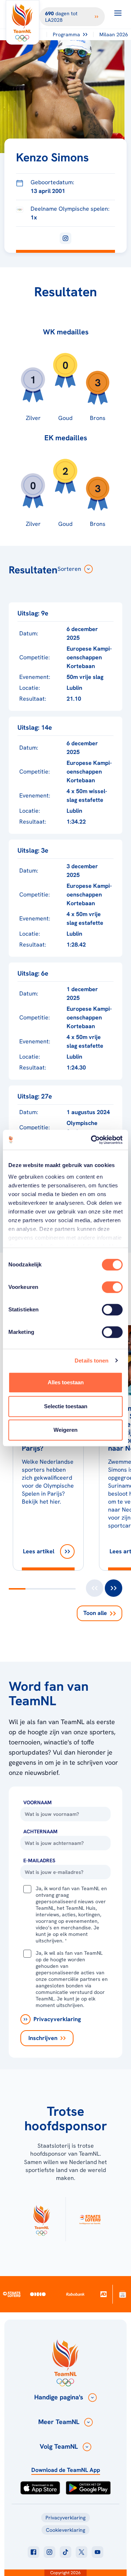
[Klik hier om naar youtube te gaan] (98, 2552)
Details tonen (92, 1361)
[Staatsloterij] (12, 2294)
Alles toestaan (66, 1382)
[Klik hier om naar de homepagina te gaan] (23, 22)
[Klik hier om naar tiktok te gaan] (65, 2552)
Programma (66, 34)
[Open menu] (118, 13)
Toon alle (95, 1613)
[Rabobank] (76, 2294)
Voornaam (37, 1802)
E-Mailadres (39, 1860)
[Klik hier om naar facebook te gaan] (33, 2552)
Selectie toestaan (66, 1406)
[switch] (112, 1287)
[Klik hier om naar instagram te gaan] (49, 2552)
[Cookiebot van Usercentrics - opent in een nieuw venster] (92, 1140)
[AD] (103, 2294)
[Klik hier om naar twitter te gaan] (82, 2552)
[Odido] (38, 2294)
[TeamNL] (41, 2219)
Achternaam (40, 1831)
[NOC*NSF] (123, 2294)
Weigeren (65, 1430)
